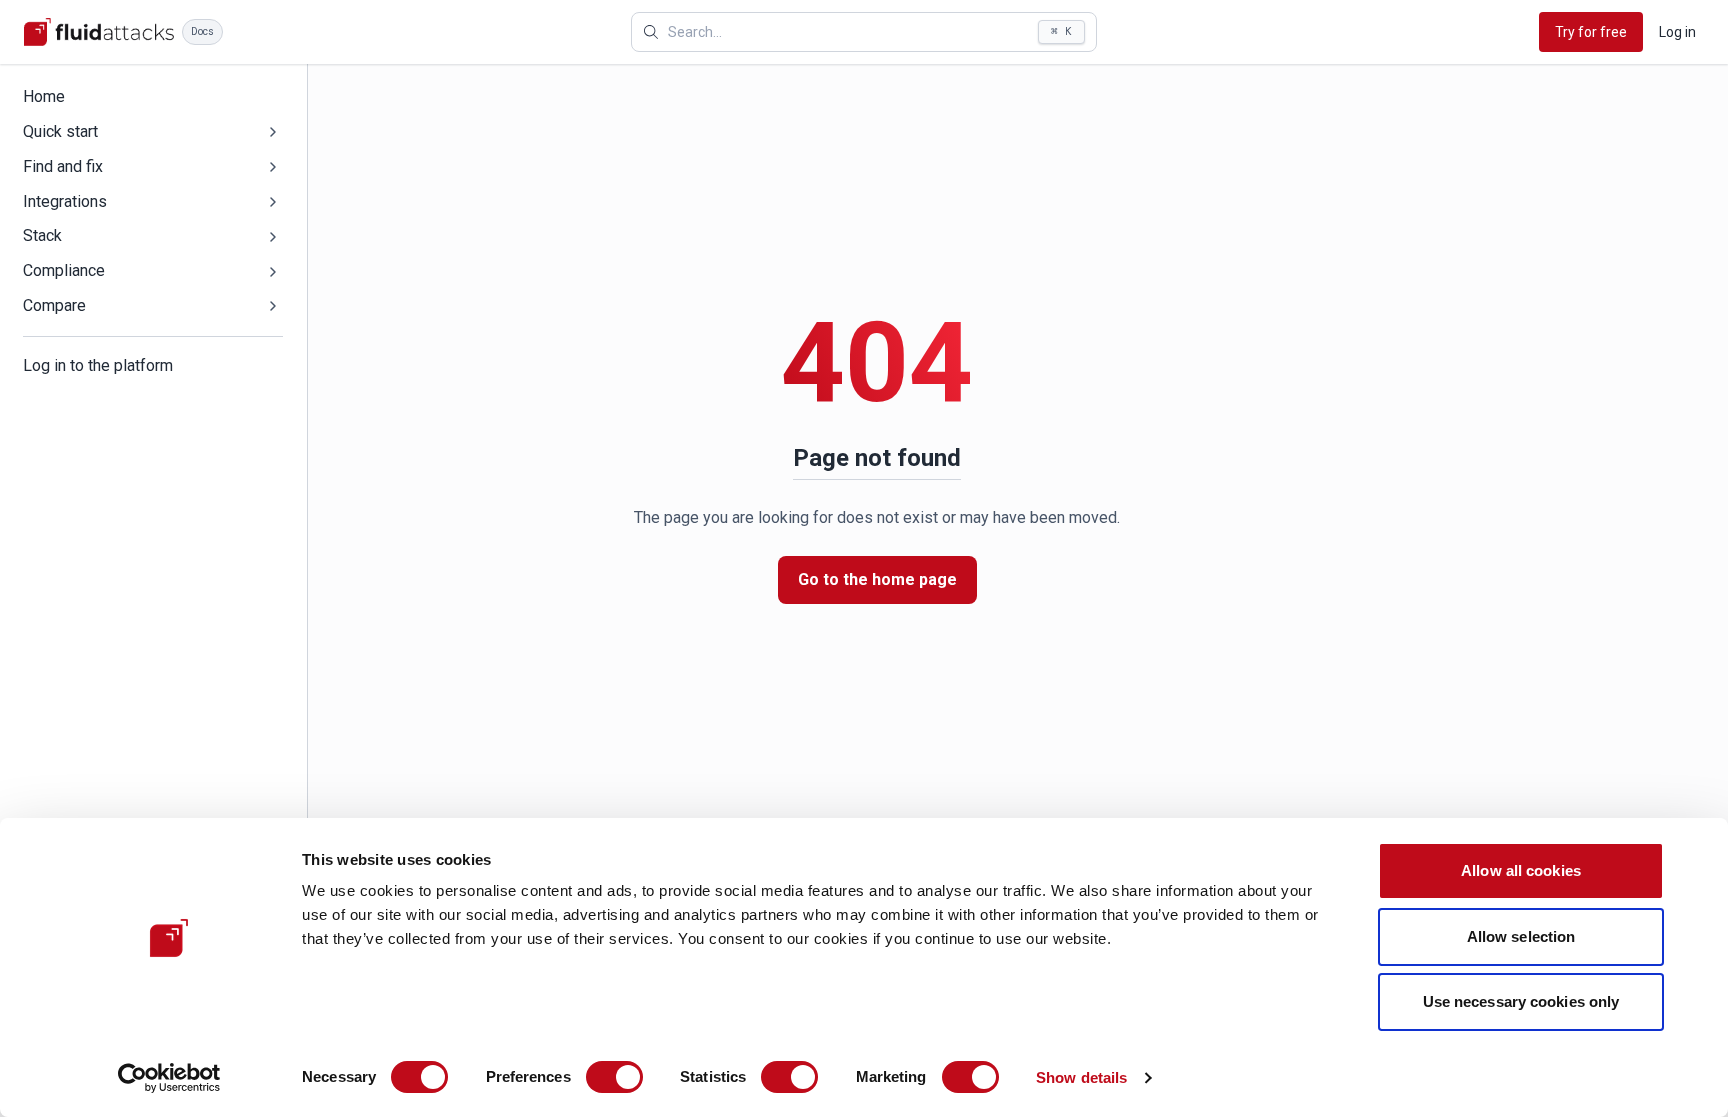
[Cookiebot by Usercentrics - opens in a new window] (169, 1078)
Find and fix (63, 166)
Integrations (65, 201)
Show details (1081, 1077)
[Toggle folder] (273, 132)
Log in (1677, 32)
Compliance (64, 270)
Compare (54, 305)
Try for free (1591, 32)
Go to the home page (877, 579)
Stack (42, 235)
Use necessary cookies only (1521, 1001)
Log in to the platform (98, 365)
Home (44, 96)
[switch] (614, 1077)
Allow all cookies (1521, 870)
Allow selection (1521, 936)
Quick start (60, 131)
